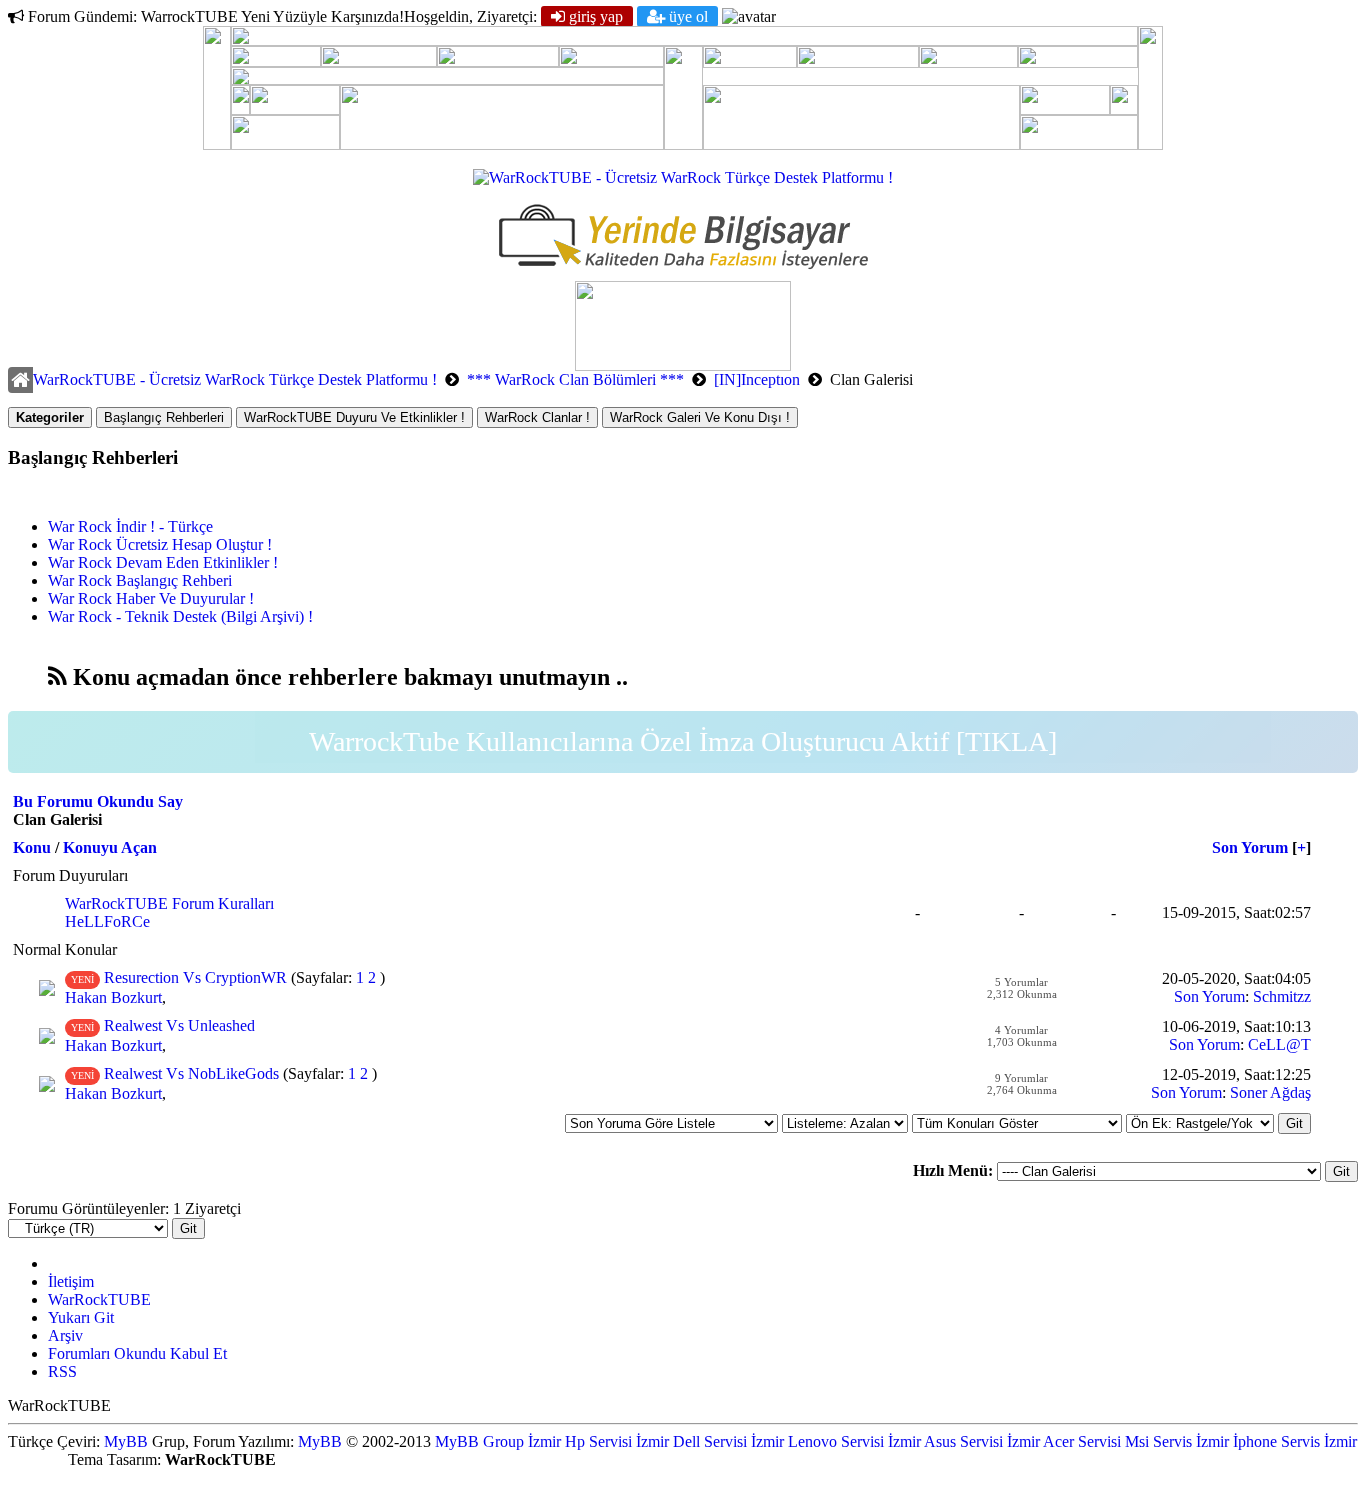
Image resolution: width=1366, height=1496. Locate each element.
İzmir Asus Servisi (945, 1441)
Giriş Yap (594, 16)
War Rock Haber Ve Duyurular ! (151, 598)
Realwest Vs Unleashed (179, 1025)
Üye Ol (686, 16)
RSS (62, 1371)
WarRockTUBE (99, 1299)
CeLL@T (1279, 1044)
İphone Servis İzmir (1295, 1441)
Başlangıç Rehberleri (164, 417)
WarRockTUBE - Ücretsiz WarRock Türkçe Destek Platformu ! (235, 379)
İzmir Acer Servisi (1064, 1441)
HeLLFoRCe (107, 921)
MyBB (126, 1441)
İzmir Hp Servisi (580, 1441)
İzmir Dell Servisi (691, 1441)
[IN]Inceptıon (757, 379)
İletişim (71, 1281)
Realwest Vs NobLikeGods (191, 1073)
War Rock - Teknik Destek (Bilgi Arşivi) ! (180, 616)
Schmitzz (1282, 996)
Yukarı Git (81, 1317)
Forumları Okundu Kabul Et (137, 1353)
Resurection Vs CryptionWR (195, 977)
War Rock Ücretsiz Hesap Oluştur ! (160, 544)
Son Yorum (1250, 847)
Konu (32, 847)
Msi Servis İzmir (1177, 1441)
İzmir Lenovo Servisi (817, 1441)
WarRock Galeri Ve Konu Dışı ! (700, 417)
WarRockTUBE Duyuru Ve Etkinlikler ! (354, 417)
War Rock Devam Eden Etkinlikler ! (163, 562)
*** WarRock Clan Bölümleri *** (575, 379)
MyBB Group (479, 1441)
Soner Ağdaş (1270, 1092)
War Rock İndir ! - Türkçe (130, 526)
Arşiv (65, 1335)
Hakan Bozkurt (113, 997)
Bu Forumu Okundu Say (98, 801)
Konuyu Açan (110, 847)
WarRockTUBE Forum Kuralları (169, 903)
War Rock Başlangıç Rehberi (140, 580)
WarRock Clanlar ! (537, 417)
